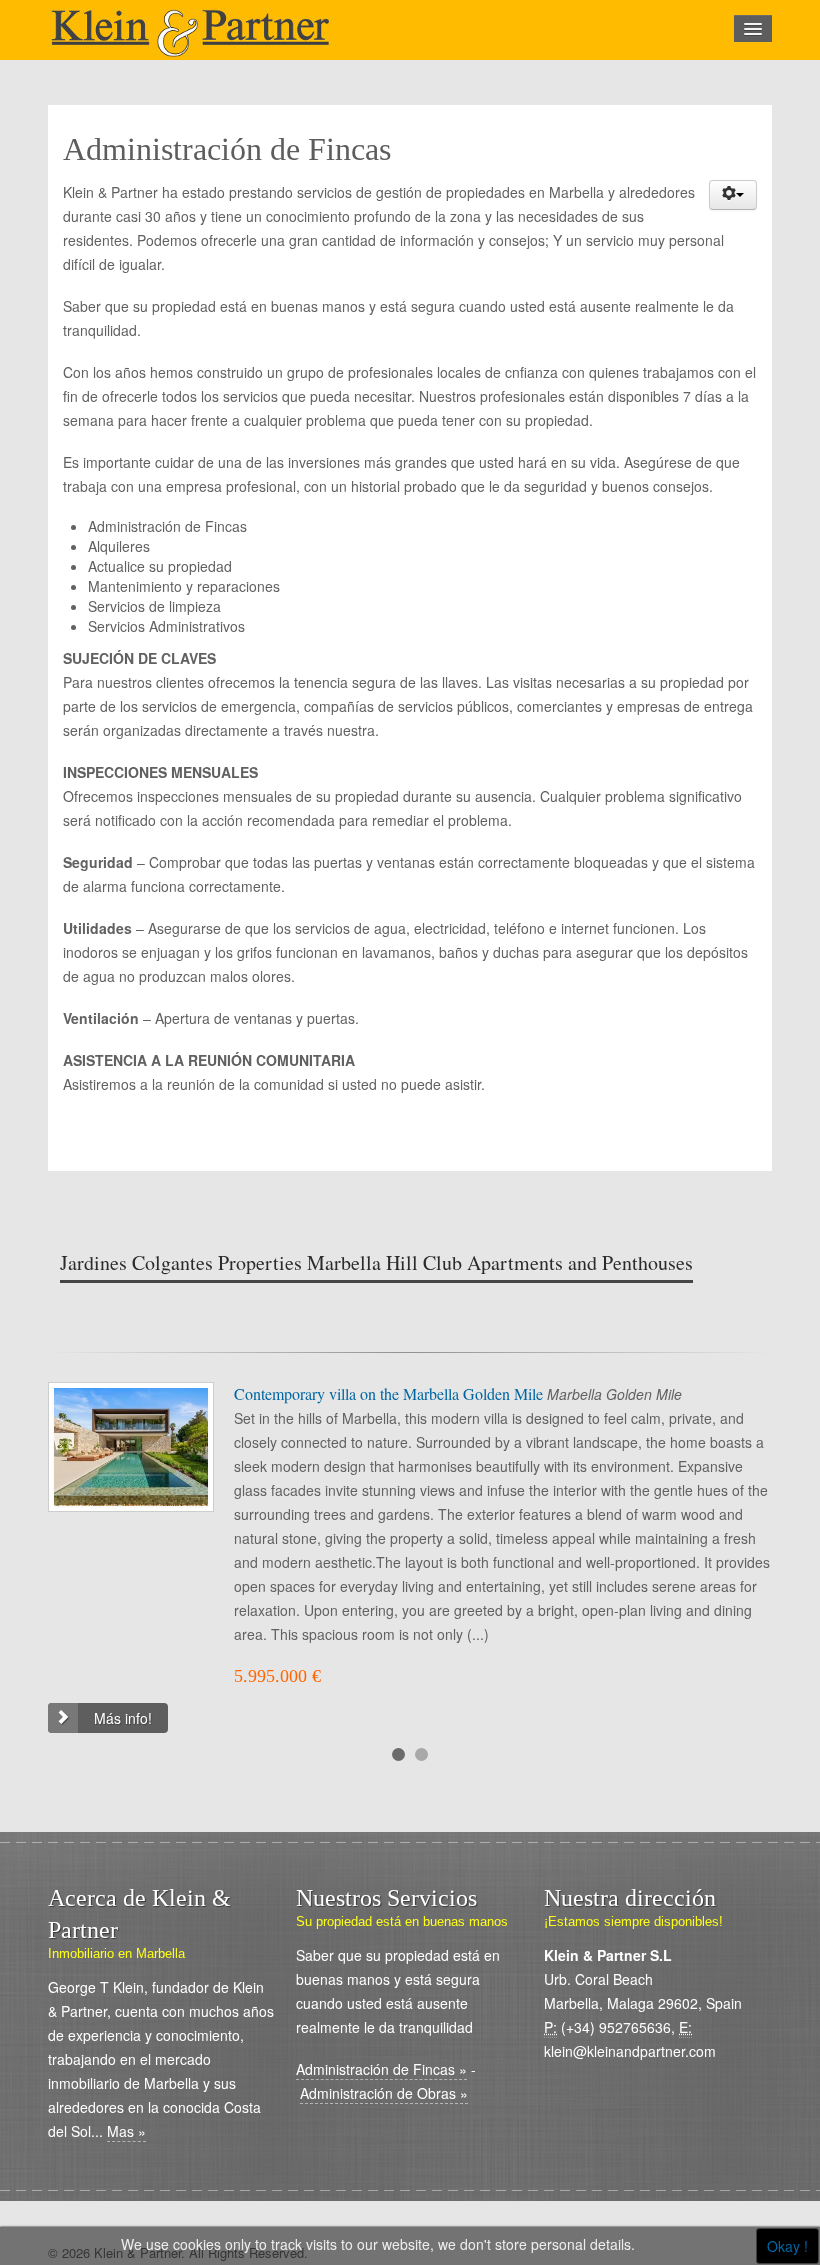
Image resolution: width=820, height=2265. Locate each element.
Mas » (126, 2131)
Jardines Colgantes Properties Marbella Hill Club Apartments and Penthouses (376, 1262)
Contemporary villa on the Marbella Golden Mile (390, 1393)
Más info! (123, 1718)
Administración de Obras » (384, 2093)
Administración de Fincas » (381, 2069)
